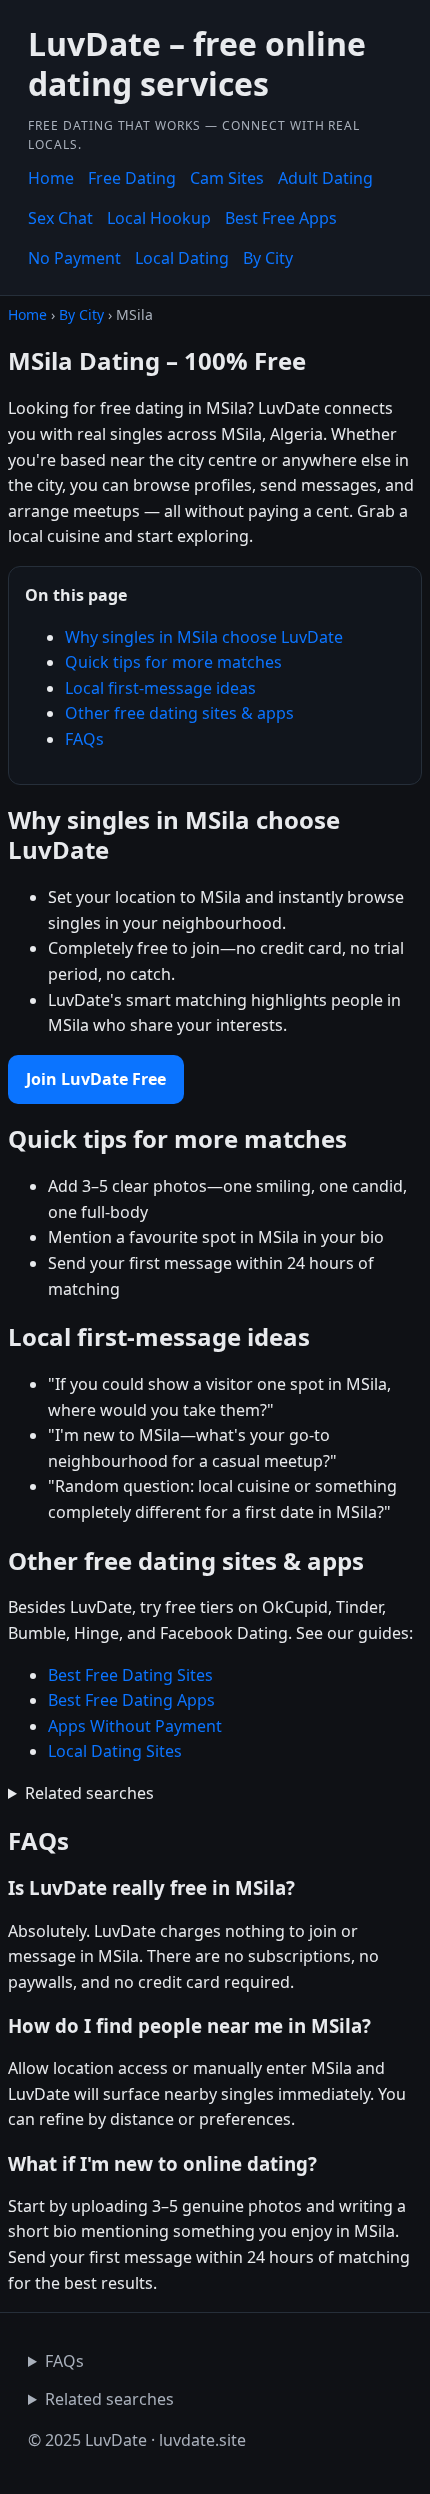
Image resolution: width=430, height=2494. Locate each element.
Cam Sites (227, 178)
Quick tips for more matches (173, 662)
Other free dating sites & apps (179, 713)
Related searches (89, 1793)
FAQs (84, 739)
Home (51, 178)
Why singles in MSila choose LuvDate (204, 637)
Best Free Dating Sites (130, 1675)
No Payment (74, 258)
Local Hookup (159, 218)
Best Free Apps (281, 218)
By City (268, 258)
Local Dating (182, 258)
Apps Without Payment (135, 1726)
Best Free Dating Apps (131, 1700)
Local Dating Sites (115, 1751)
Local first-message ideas (160, 688)
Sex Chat (60, 218)
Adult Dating (325, 178)
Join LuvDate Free (96, 1079)
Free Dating (132, 178)
